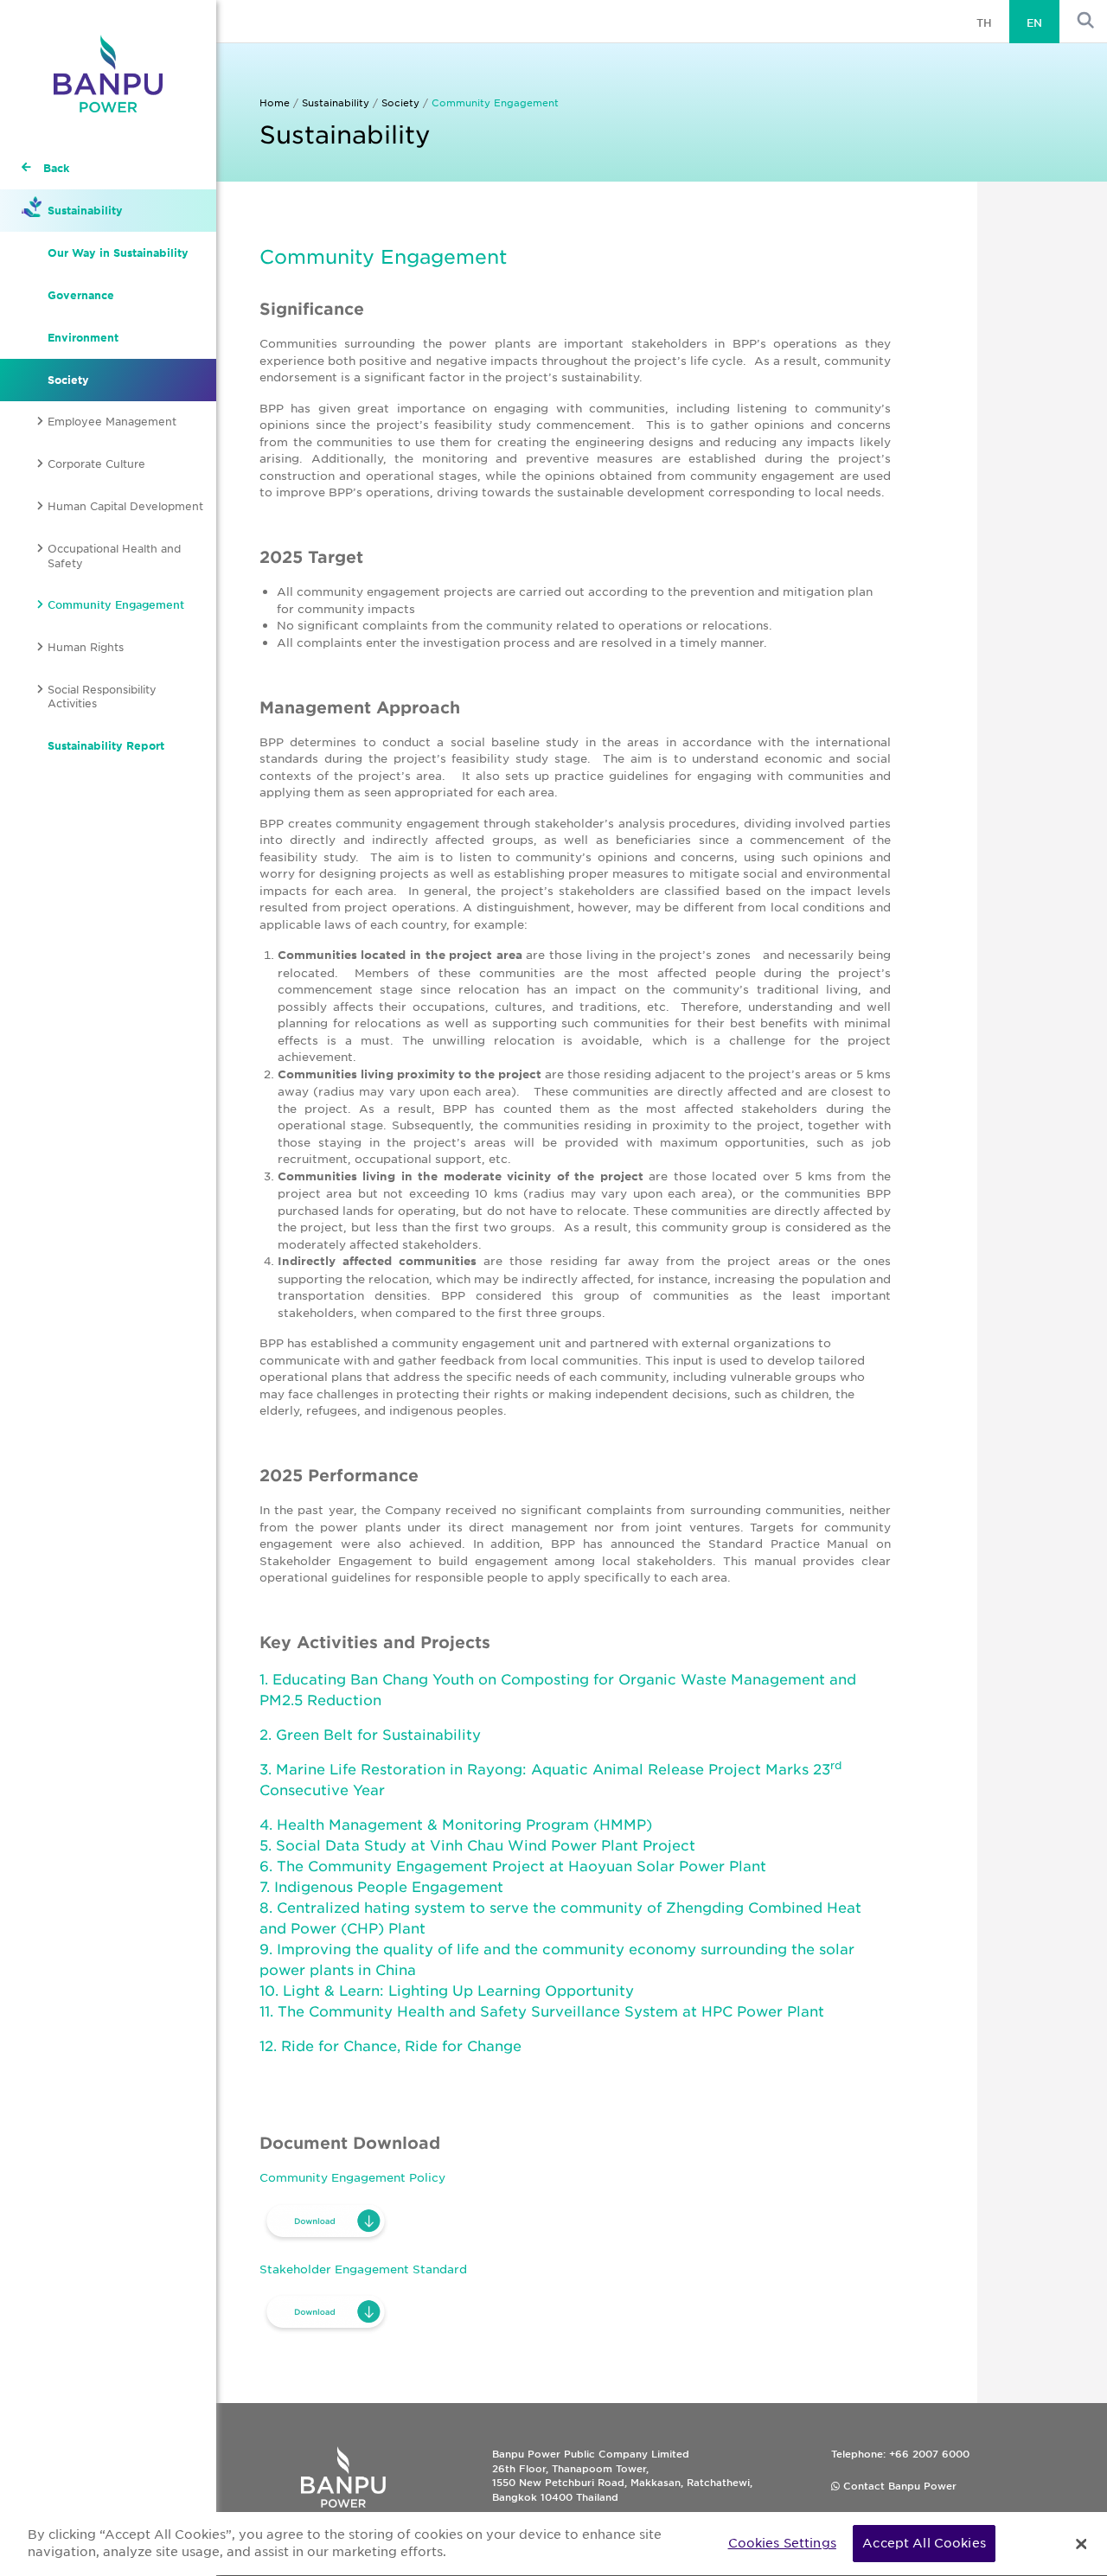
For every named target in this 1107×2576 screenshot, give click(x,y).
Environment (83, 337)
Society (68, 380)
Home (275, 102)
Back (56, 168)
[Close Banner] (1081, 2544)
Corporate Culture (96, 463)
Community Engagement (116, 604)
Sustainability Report (106, 745)
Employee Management (112, 421)
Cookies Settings (782, 2543)
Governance (81, 295)
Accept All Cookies (924, 2543)
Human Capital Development (125, 506)
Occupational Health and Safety (114, 556)
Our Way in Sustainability (118, 252)
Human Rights (86, 647)
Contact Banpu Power (898, 2485)
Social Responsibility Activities (102, 697)
